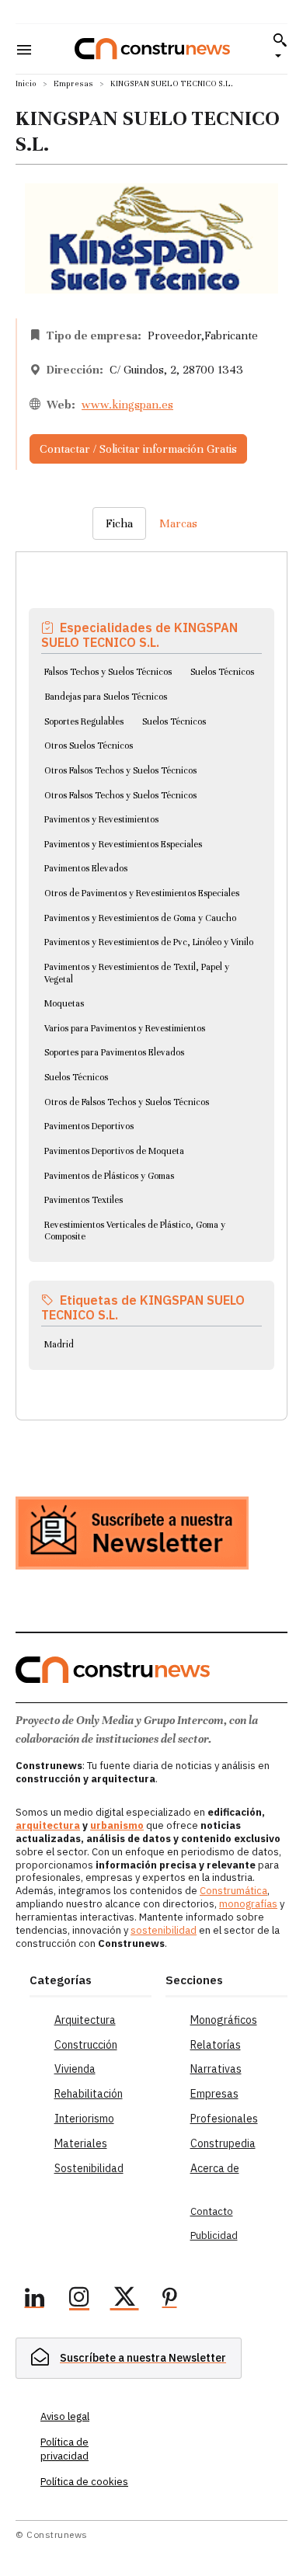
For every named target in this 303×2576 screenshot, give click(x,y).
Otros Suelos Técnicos (89, 746)
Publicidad (214, 2235)
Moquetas (64, 1003)
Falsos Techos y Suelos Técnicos (108, 672)
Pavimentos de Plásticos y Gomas (109, 1176)
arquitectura (48, 1825)
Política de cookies (84, 2482)
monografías (248, 1904)
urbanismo (117, 1825)
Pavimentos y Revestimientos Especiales (123, 844)
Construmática (233, 1891)
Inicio (26, 83)
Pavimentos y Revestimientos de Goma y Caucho (140, 918)
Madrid (59, 1344)
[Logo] (152, 49)
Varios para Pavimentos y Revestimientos (125, 1028)
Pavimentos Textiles (84, 1200)
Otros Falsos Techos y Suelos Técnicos (120, 770)
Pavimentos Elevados (86, 868)
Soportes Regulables (84, 721)
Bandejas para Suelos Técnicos (106, 697)
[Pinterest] (169, 2300)
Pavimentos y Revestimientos (101, 819)
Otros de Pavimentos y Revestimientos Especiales (142, 893)
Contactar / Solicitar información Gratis (138, 449)
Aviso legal (65, 2416)
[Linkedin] (34, 2300)
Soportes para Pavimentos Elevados (114, 1052)
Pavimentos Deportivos (89, 1126)
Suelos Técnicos (222, 672)
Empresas (73, 83)
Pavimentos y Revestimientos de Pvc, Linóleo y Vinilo (149, 942)
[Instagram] (79, 2300)
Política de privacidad (64, 2449)
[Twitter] (124, 2300)
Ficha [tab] (119, 523)
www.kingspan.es (127, 405)
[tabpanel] (151, 967)
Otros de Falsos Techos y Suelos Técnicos (127, 1102)
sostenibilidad (164, 1930)
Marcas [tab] (178, 523)
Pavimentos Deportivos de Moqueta (114, 1151)
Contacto (212, 2211)
